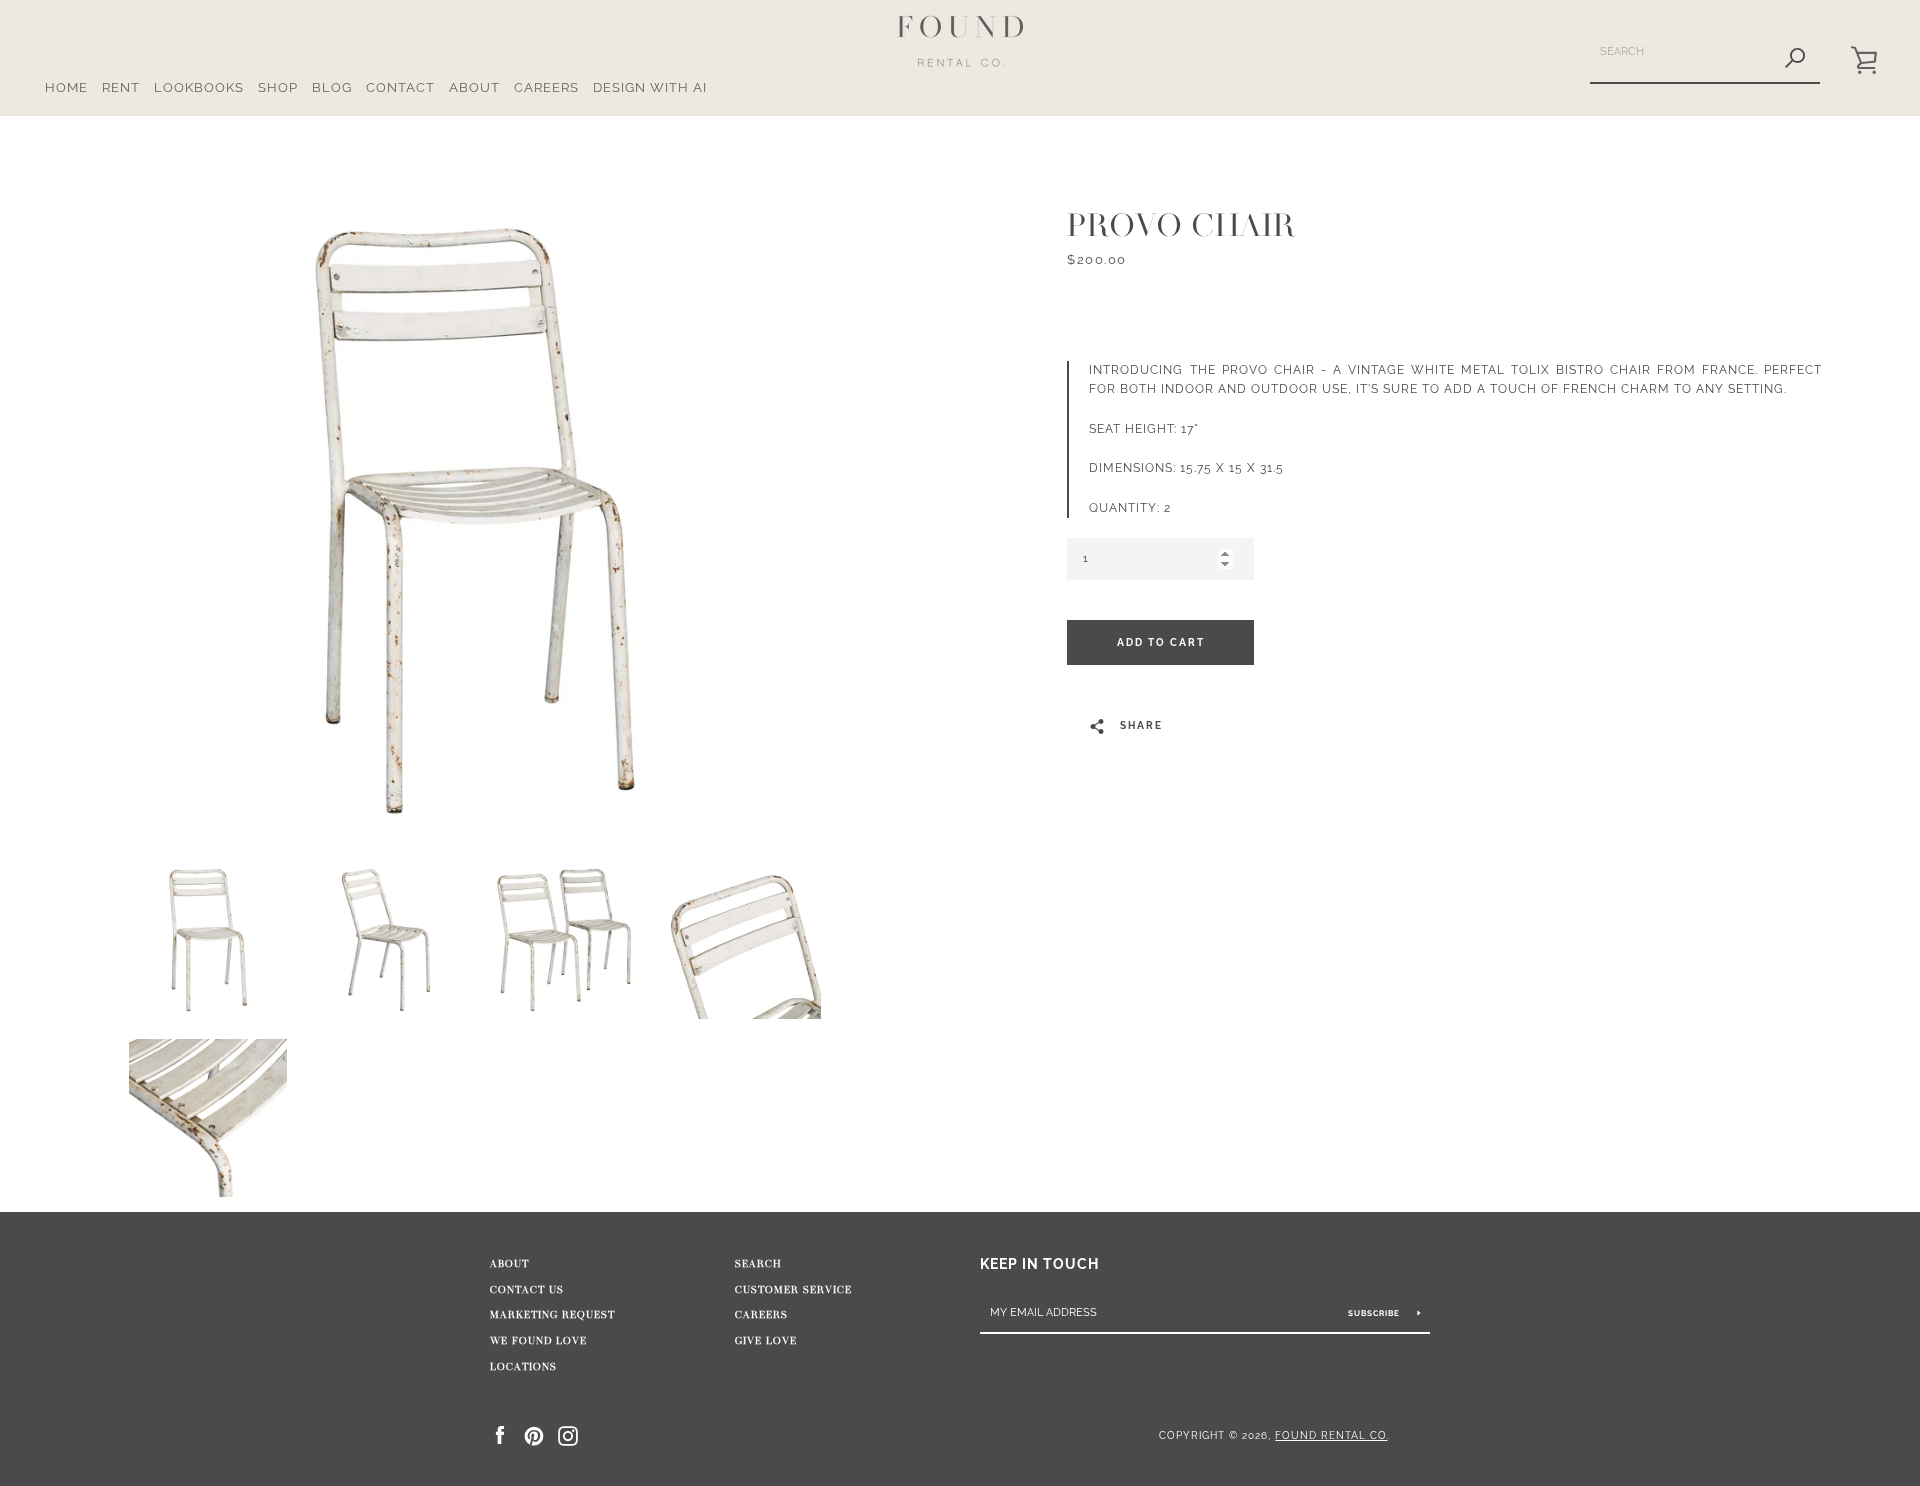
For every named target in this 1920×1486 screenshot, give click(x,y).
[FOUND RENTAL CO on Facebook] (500, 1434)
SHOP (278, 87)
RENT (121, 87)
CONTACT (400, 87)
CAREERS (546, 87)
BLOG (332, 87)
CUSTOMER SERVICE (793, 1290)
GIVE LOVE (766, 1341)
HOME (66, 87)
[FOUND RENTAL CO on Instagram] (568, 1434)
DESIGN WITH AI (650, 87)
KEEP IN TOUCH (1039, 1263)
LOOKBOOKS (199, 87)
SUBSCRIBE (1375, 1313)
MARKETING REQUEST (552, 1315)
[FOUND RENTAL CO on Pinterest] (534, 1434)
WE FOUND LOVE (538, 1341)
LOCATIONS (523, 1367)
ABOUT (474, 87)
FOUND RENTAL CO (1331, 1435)
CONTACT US (527, 1290)
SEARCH (758, 1264)
